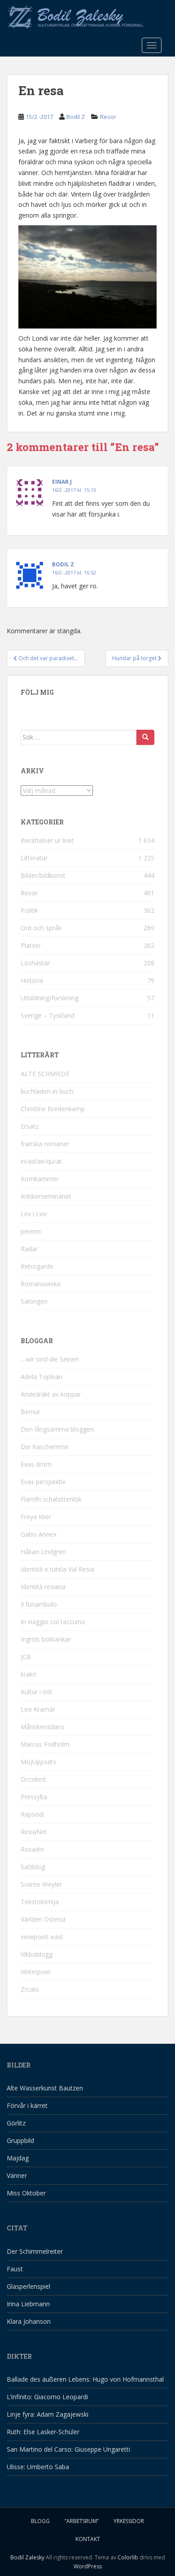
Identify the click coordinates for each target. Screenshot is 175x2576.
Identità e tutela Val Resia (57, 1569)
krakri (28, 1674)
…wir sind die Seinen (50, 1359)
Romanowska (41, 1284)
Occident (33, 1779)
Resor (108, 117)
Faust (15, 2269)
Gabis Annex (39, 1534)
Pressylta (34, 1797)
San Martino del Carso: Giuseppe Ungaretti (68, 2449)
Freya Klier (36, 1517)
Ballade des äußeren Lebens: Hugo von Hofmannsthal (85, 2379)
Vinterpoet (36, 1972)
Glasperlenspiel (28, 2286)
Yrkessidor (129, 2521)
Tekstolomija (40, 1902)
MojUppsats (38, 1762)
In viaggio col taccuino (53, 1622)
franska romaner (45, 1144)
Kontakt (88, 2539)
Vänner (17, 2175)
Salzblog (33, 1867)
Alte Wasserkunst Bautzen (45, 2088)
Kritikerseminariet (46, 1196)
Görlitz (16, 2123)
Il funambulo (39, 1604)
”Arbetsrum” (82, 2521)
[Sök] (145, 737)
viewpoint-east (42, 1937)
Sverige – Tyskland (48, 1015)
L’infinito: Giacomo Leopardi (47, 2397)
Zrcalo (30, 1989)
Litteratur (34, 858)
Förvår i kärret (27, 2105)
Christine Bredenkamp (53, 1109)
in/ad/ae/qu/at (41, 1161)
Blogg (40, 2521)
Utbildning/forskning (50, 998)
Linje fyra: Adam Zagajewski (48, 2414)
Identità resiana (43, 1587)
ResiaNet (34, 1832)
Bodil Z (76, 117)
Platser (31, 945)
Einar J (62, 482)
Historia (32, 980)
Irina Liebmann (28, 2304)
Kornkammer (40, 1179)
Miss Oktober (26, 2193)
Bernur (31, 1412)
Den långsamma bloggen (57, 1429)
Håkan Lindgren (43, 1552)
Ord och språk (41, 928)
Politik (29, 910)
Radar (29, 1249)
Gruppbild (20, 2140)
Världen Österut (43, 1919)
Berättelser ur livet (47, 840)
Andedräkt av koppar (51, 1394)
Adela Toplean (42, 1377)
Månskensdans (42, 1727)
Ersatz (30, 1126)
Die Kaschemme (45, 1447)
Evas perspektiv (43, 1482)
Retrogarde (37, 1266)
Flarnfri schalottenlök (51, 1499)
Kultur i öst (36, 1692)
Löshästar (35, 963)
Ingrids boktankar (46, 1639)
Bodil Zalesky (27, 2557)
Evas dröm (36, 1464)
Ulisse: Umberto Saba (38, 2467)
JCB (26, 1657)
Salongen (34, 1301)
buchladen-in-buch (47, 1091)
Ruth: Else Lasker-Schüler (43, 2432)
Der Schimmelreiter (35, 2251)
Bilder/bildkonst (43, 875)
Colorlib (128, 2557)
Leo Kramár (38, 1709)
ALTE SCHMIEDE (45, 1074)
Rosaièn (32, 1849)
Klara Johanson (29, 2321)
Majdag (18, 2158)
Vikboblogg (37, 1954)
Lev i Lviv (34, 1214)
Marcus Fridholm (45, 1744)
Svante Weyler (41, 1884)
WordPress (88, 2566)
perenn (31, 1231)
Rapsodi (32, 1814)
